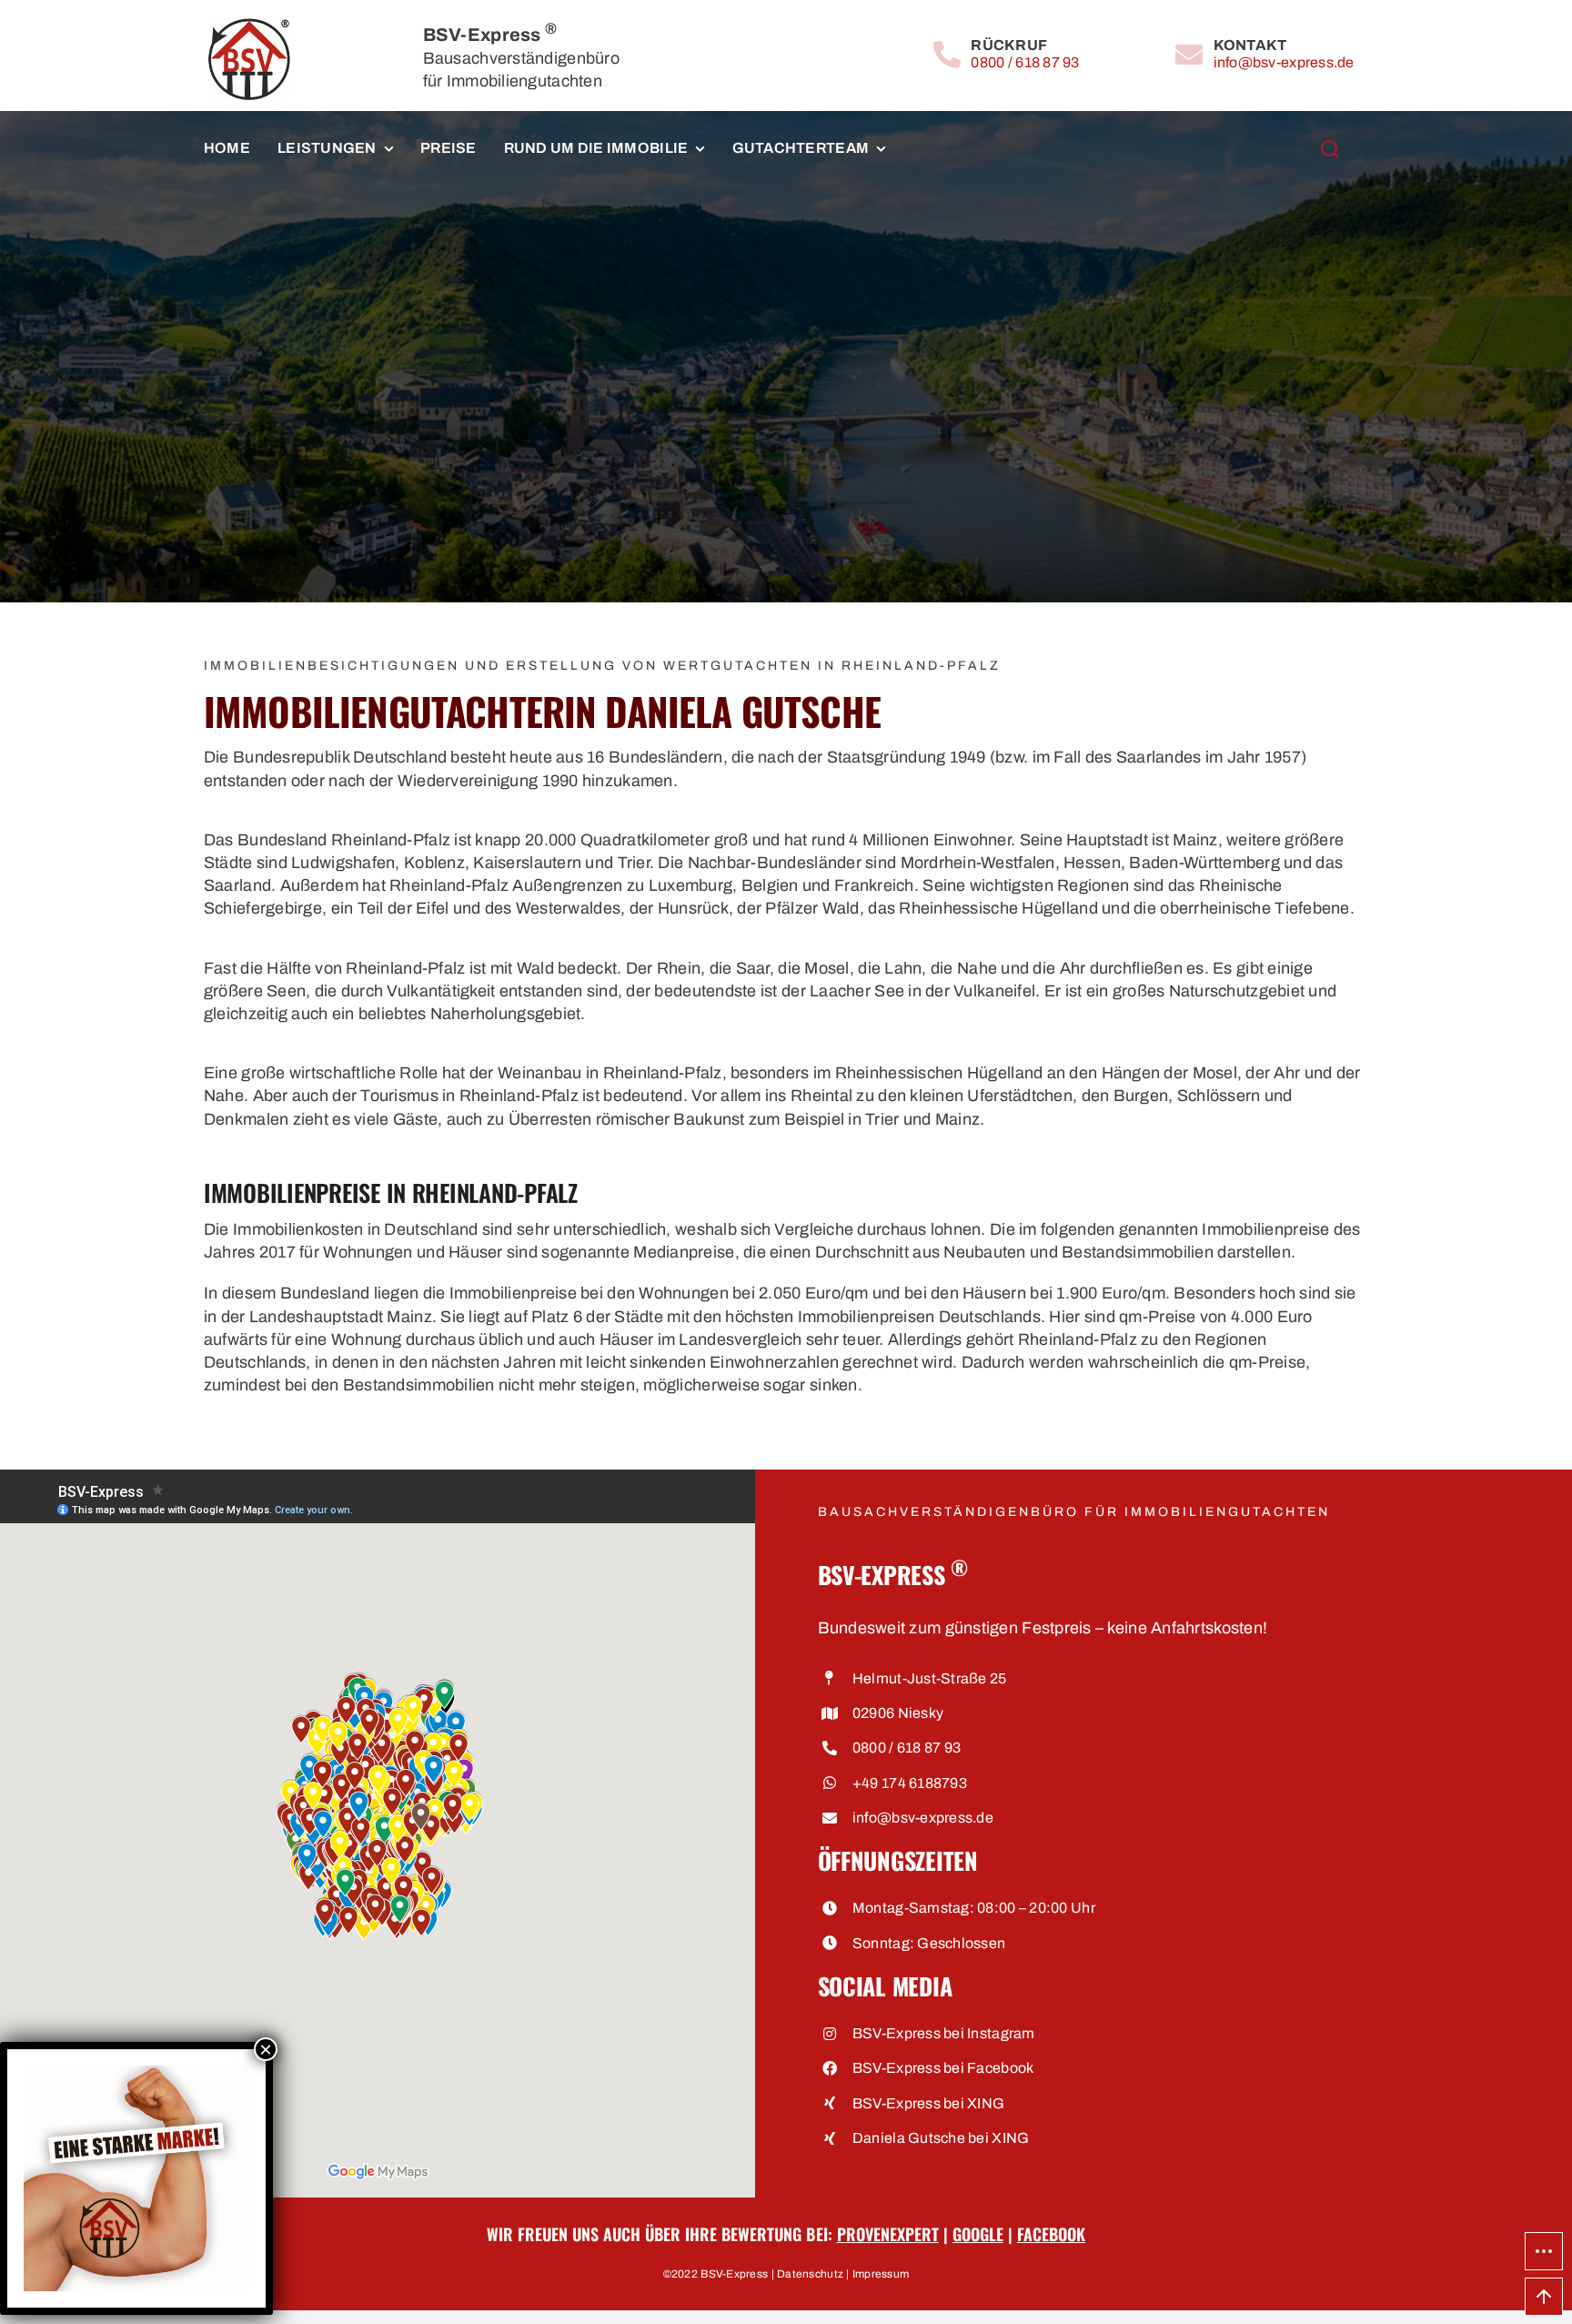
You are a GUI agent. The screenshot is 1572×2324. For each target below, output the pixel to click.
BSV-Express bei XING (928, 2103)
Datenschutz (810, 2274)
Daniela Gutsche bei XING (941, 2138)
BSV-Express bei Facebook (943, 2068)
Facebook (1051, 2234)
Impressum (881, 2274)
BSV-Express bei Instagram (944, 2033)
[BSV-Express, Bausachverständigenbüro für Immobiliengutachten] (249, 26)
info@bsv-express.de (1284, 62)
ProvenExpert (888, 2234)
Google (978, 2234)
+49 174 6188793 (910, 1783)
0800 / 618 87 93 (1025, 62)
